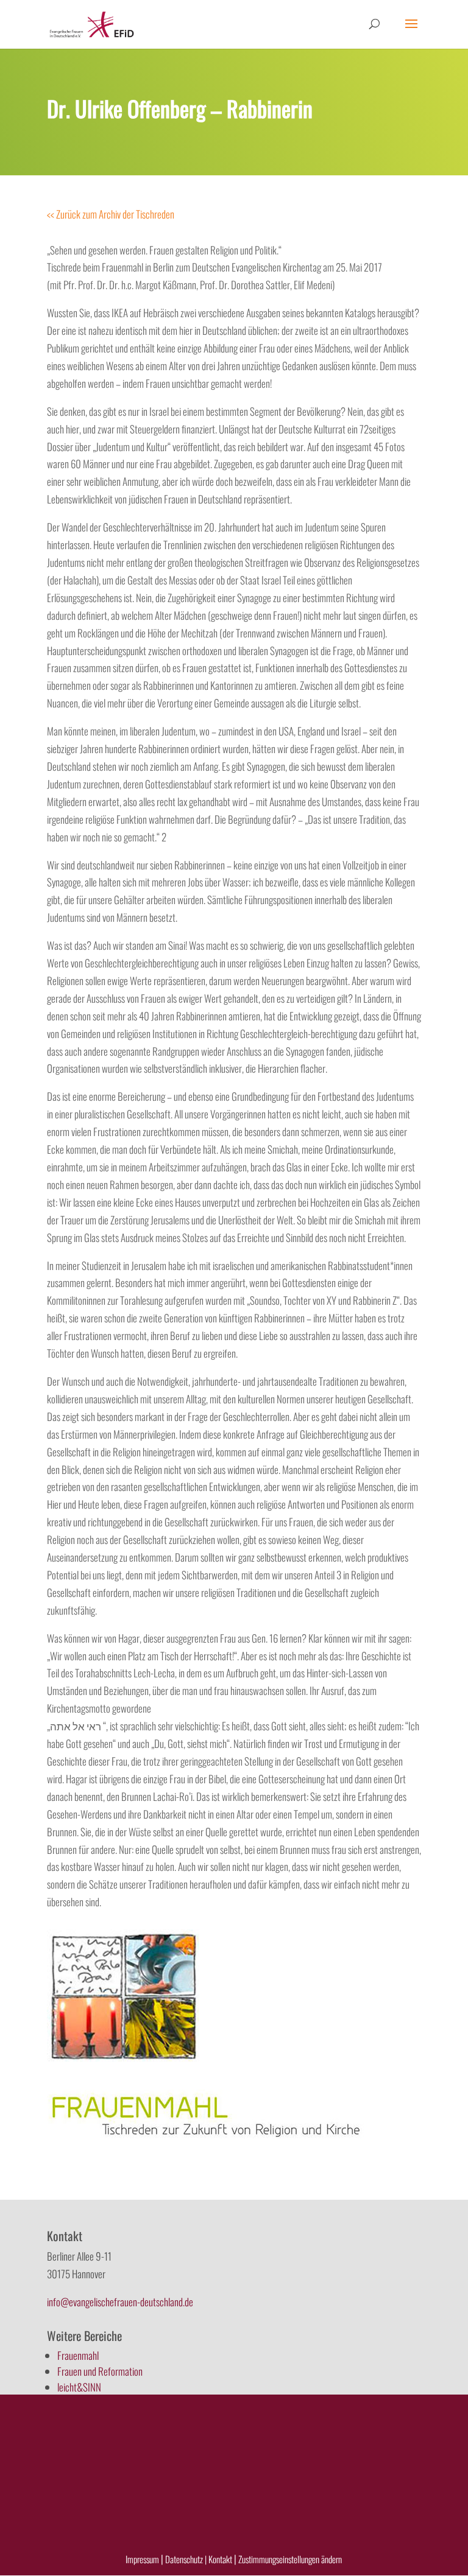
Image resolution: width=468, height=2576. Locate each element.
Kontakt (221, 2559)
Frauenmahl (78, 2355)
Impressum (142, 2559)
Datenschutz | (186, 2559)
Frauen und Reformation (100, 2371)
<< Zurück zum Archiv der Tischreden (111, 214)
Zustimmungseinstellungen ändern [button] (290, 2559)
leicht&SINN (79, 2387)
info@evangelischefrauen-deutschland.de (120, 2302)
